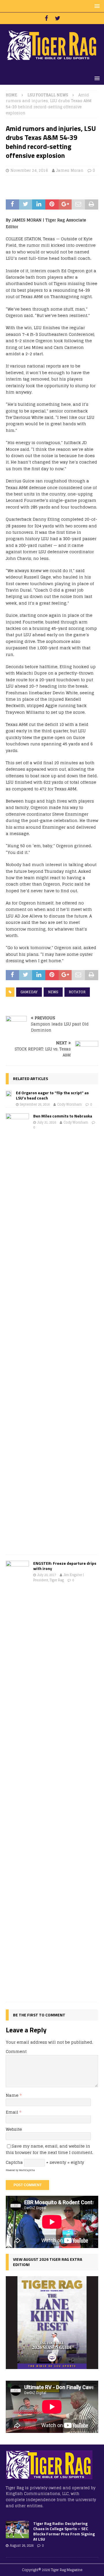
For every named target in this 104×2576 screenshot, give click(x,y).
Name (13, 2095)
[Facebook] (46, 18)
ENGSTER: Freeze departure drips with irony (65, 1566)
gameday (29, 992)
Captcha (14, 2162)
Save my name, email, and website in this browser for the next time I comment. (49, 2149)
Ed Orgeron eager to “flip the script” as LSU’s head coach (52, 1095)
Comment (16, 2051)
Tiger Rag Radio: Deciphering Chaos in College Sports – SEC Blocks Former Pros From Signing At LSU (64, 2531)
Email (13, 2112)
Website (14, 2129)
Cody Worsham (69, 1104)
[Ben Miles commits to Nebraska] (17, 1331)
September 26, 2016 (35, 1104)
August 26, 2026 (22, 2546)
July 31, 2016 (47, 1122)
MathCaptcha (27, 2170)
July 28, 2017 (47, 1575)
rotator (77, 992)
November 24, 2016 (29, 171)
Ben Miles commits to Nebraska (63, 1116)
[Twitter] (58, 18)
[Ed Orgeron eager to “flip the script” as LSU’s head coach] (9, 1093)
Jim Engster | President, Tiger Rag (58, 1578)
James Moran (70, 171)
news (53, 992)
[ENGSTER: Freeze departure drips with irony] (17, 1778)
